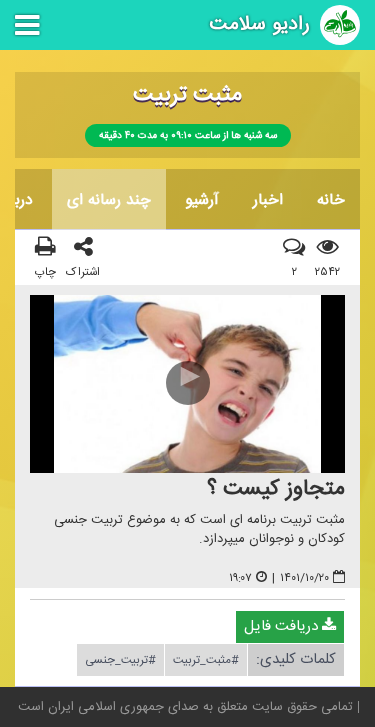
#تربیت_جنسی (120, 660)
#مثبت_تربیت (206, 660)
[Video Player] (187, 384)
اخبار (268, 200)
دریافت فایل (283, 626)
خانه (331, 200)
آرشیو (202, 200)
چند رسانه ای (109, 200)
